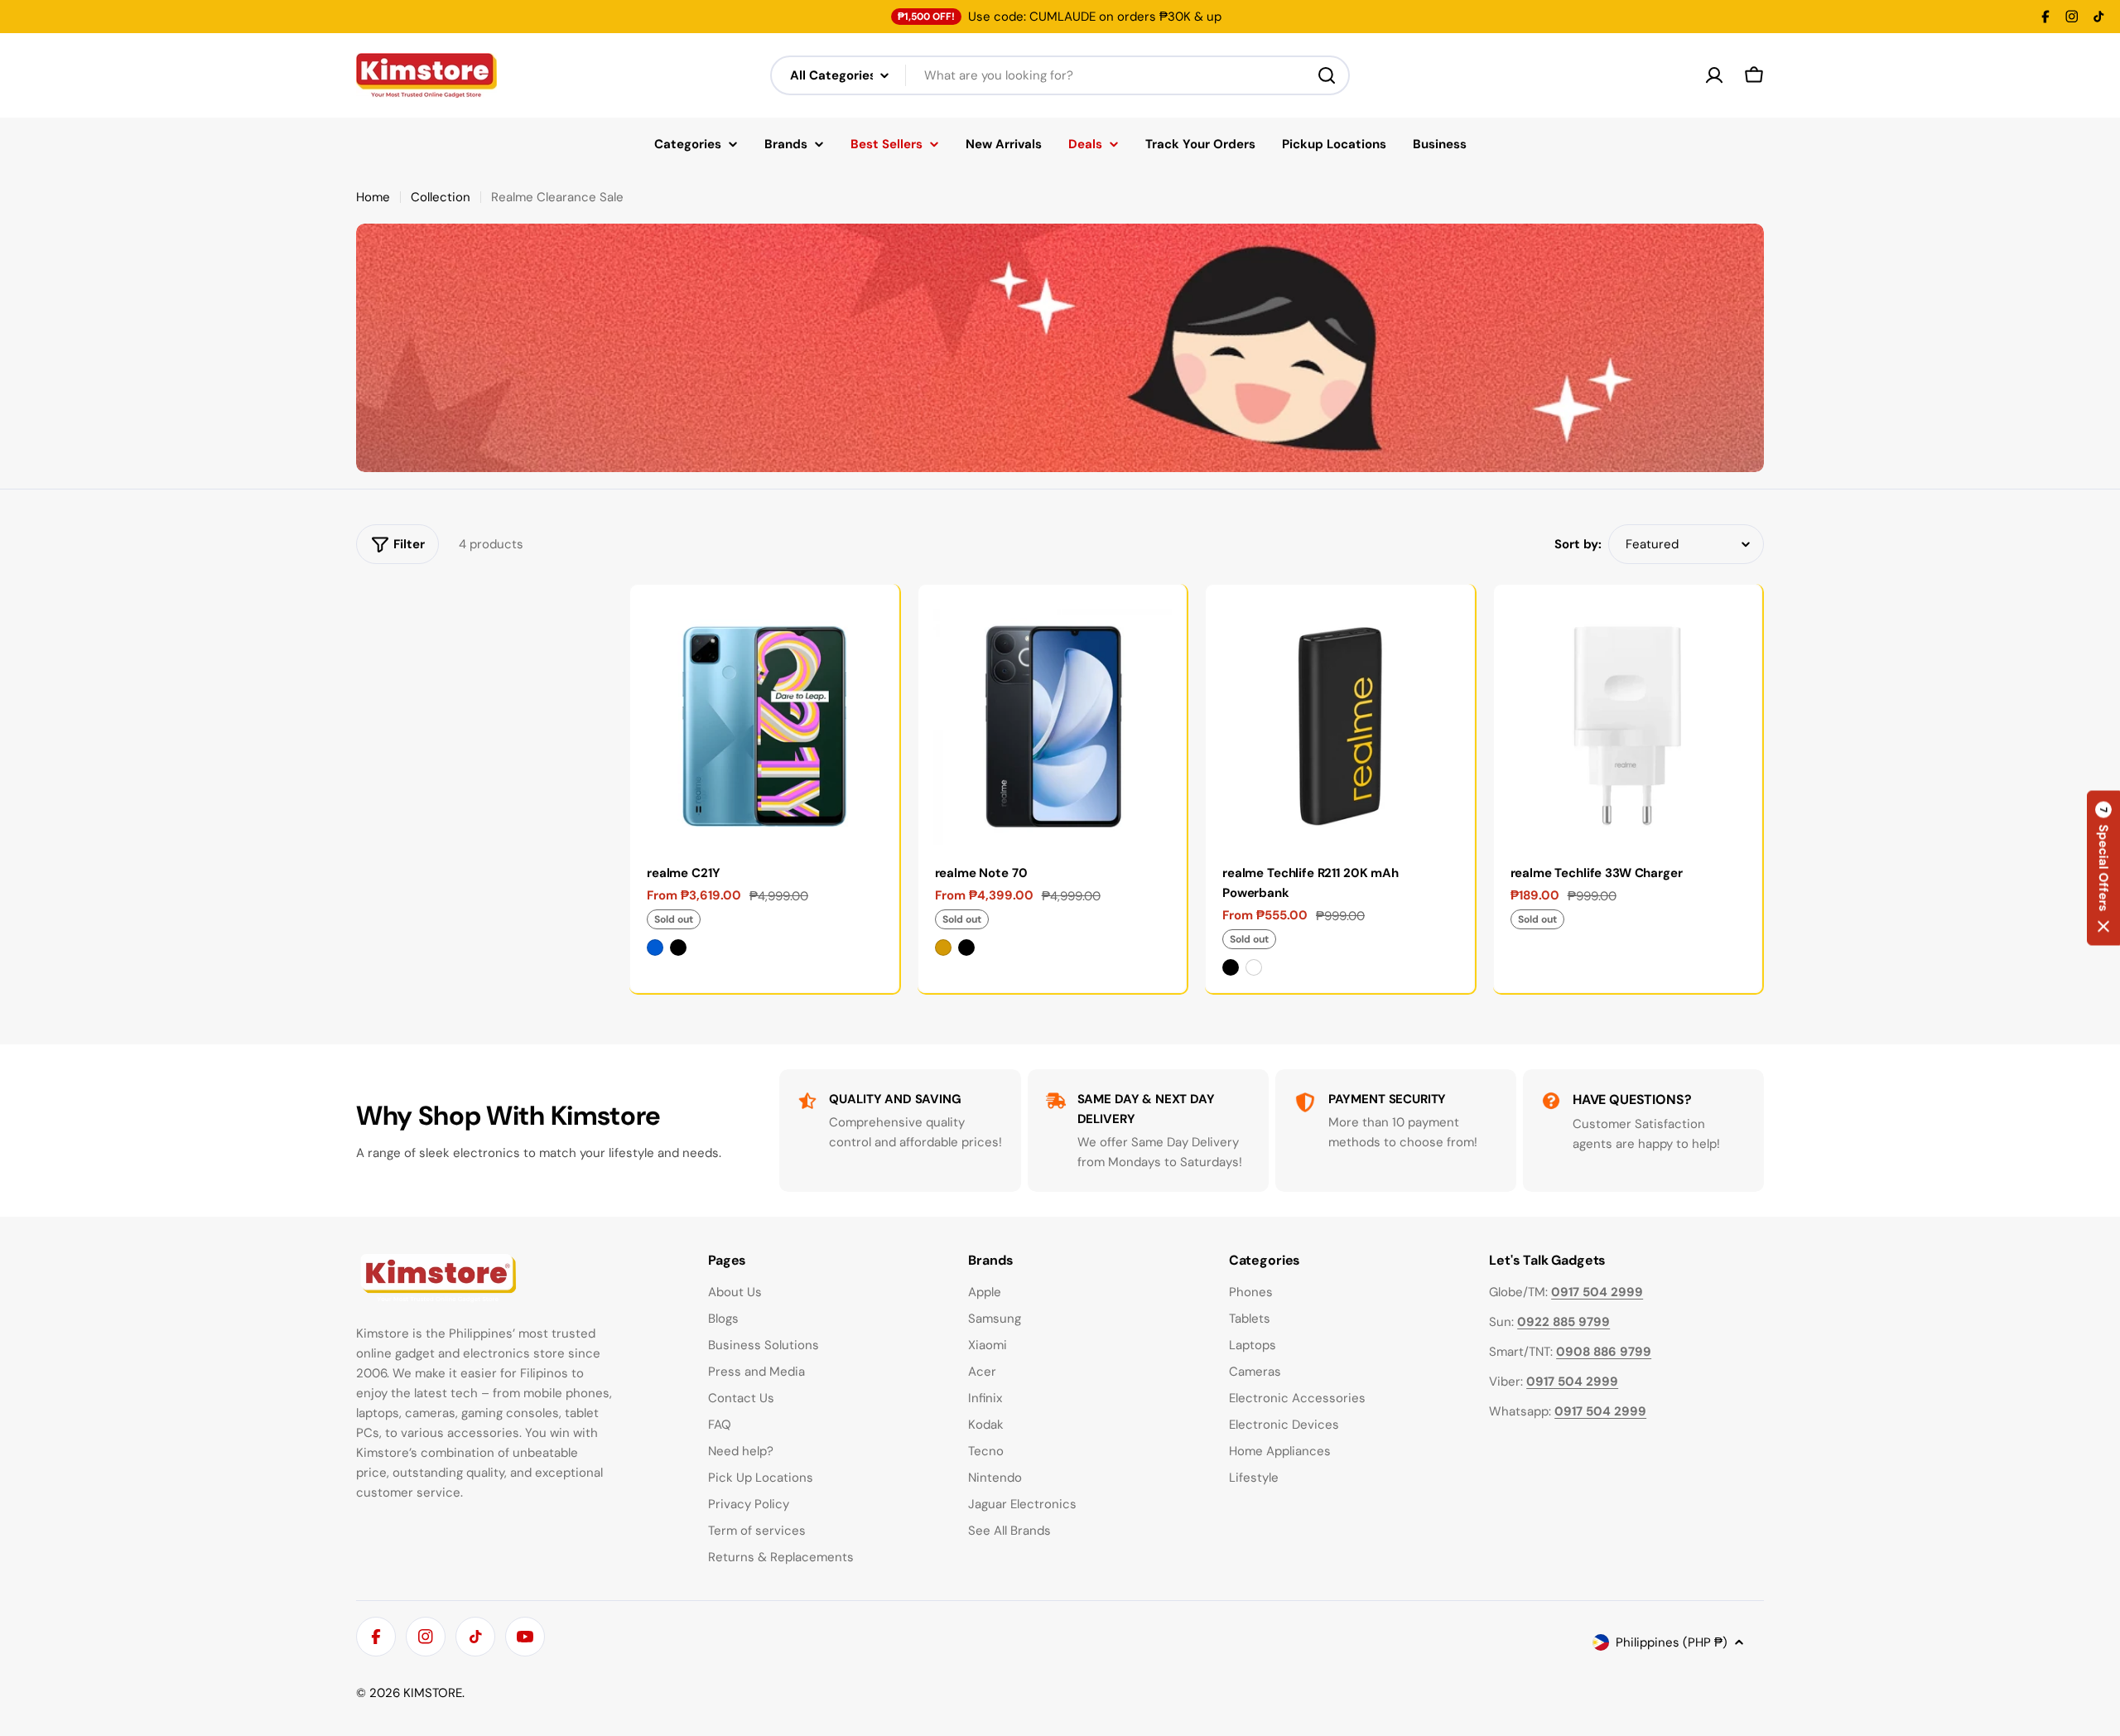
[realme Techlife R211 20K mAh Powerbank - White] (1254, 967)
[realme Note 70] (1053, 719)
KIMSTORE (433, 1693)
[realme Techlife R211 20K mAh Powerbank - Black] (1231, 967)
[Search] (1327, 75)
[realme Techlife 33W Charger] (1628, 719)
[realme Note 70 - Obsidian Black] (966, 948)
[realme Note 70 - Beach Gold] (943, 948)
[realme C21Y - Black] (678, 948)
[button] (2103, 868)
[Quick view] (874, 621)
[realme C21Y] (764, 719)
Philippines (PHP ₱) (1672, 1642)
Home (373, 197)
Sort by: (1578, 544)
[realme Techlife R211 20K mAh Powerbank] (1340, 719)
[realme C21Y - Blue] (655, 948)
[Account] (1714, 75)
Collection (441, 197)
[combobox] (1060, 75)
